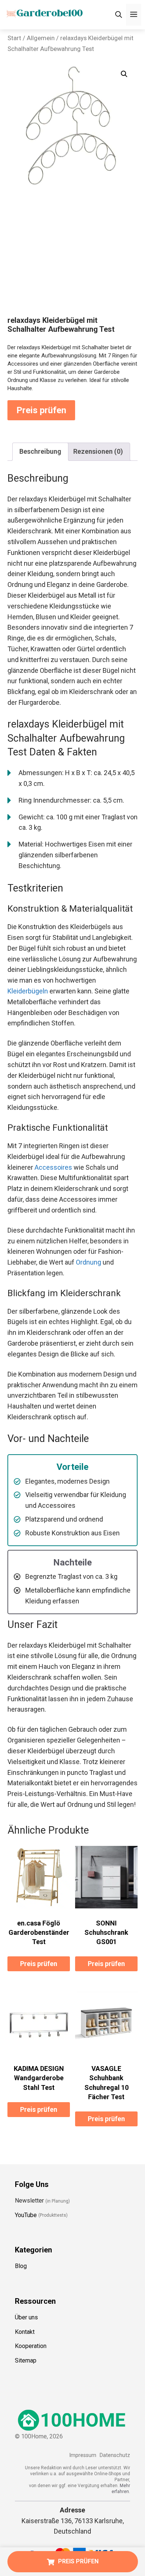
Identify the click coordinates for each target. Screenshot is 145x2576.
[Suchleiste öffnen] (119, 15)
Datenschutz (115, 2455)
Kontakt (25, 2332)
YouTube (26, 2215)
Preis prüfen (41, 410)
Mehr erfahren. (121, 2489)
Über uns (26, 2317)
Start (14, 38)
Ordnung (88, 1262)
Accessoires (53, 1167)
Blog (21, 2266)
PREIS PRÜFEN (78, 2561)
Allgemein (41, 38)
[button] (124, 74)
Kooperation (31, 2346)
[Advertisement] (72, 260)
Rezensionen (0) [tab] (98, 451)
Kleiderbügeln (28, 991)
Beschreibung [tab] (40, 451)
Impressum (83, 2455)
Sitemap (26, 2360)
